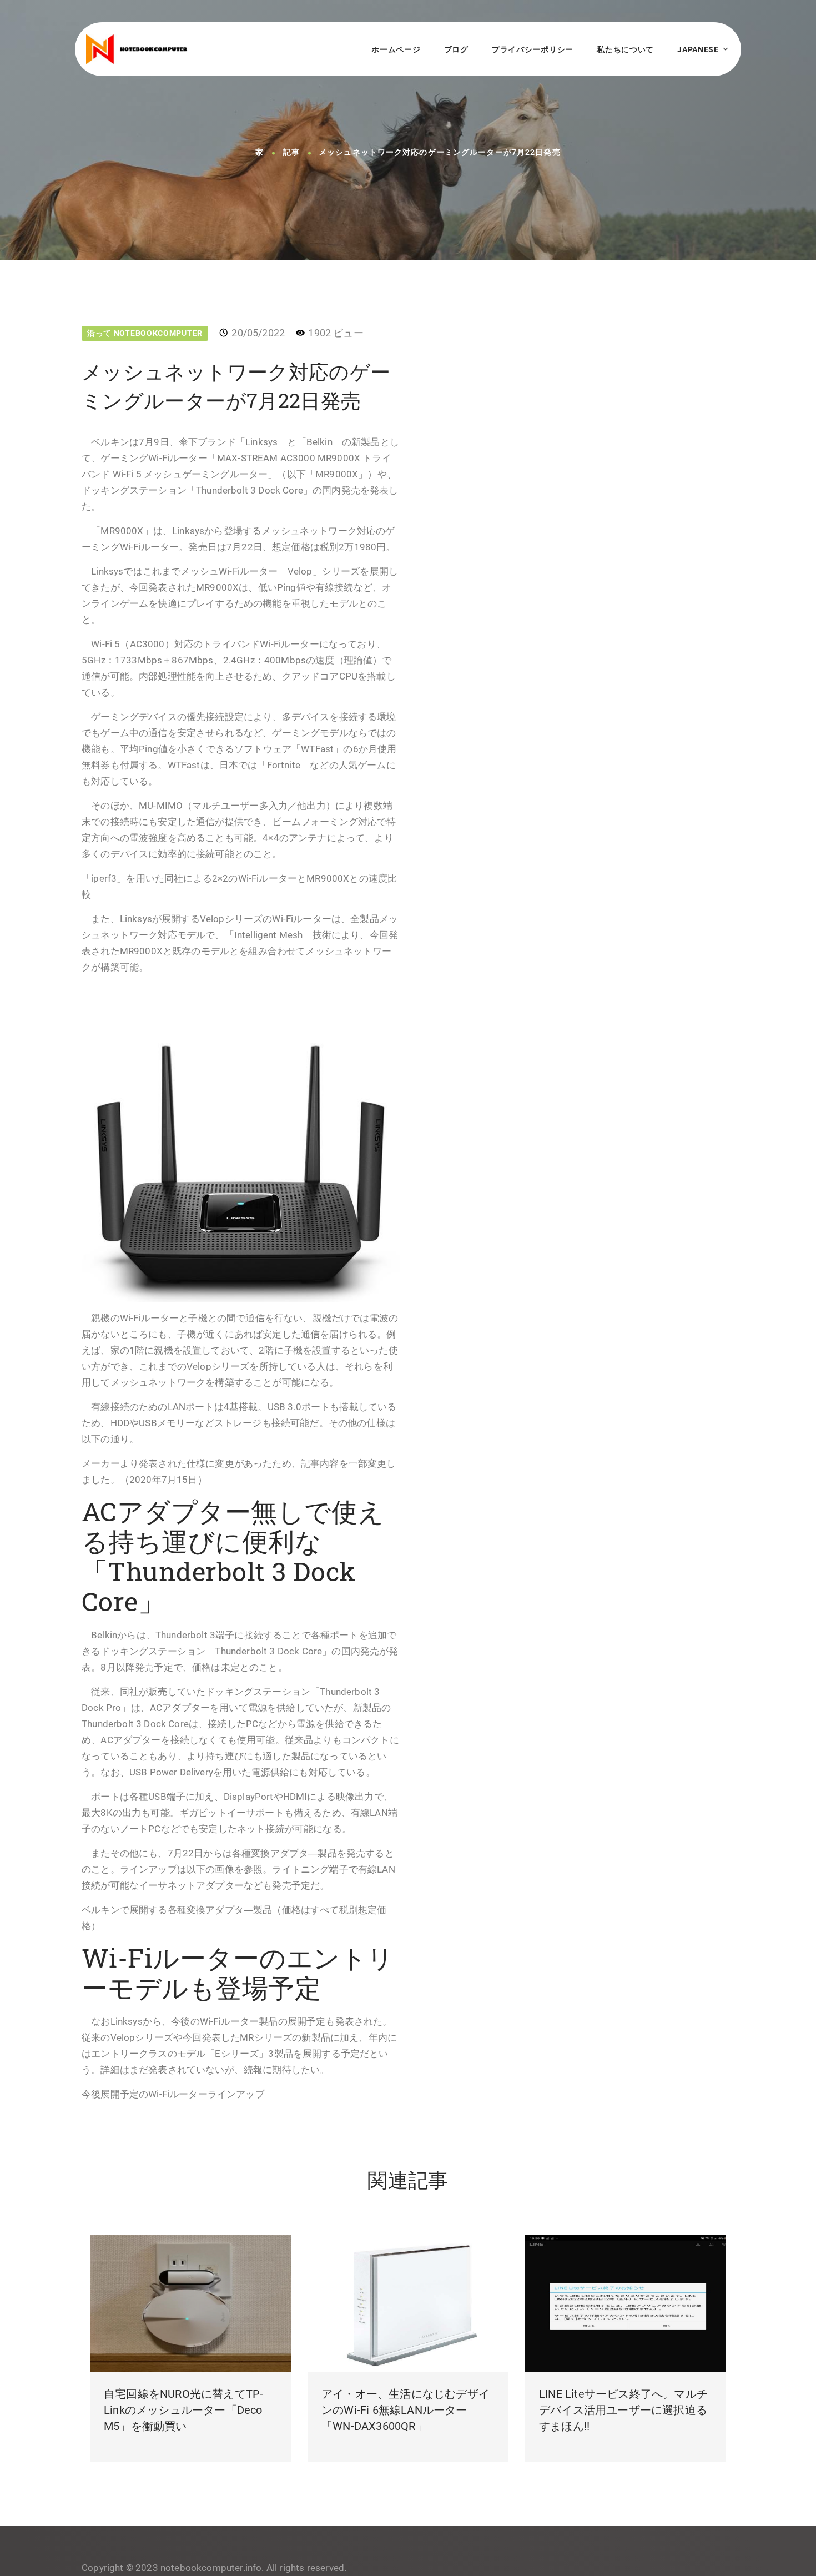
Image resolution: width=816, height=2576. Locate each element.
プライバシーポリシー (533, 49)
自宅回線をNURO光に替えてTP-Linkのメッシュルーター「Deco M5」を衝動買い (183, 2410)
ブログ (456, 49)
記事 (291, 153)
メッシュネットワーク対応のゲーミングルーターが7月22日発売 (440, 153)
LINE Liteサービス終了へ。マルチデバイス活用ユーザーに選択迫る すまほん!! (623, 2410)
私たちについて (625, 49)
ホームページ (396, 49)
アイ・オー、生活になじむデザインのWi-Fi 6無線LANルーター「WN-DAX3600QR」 (406, 2410)
